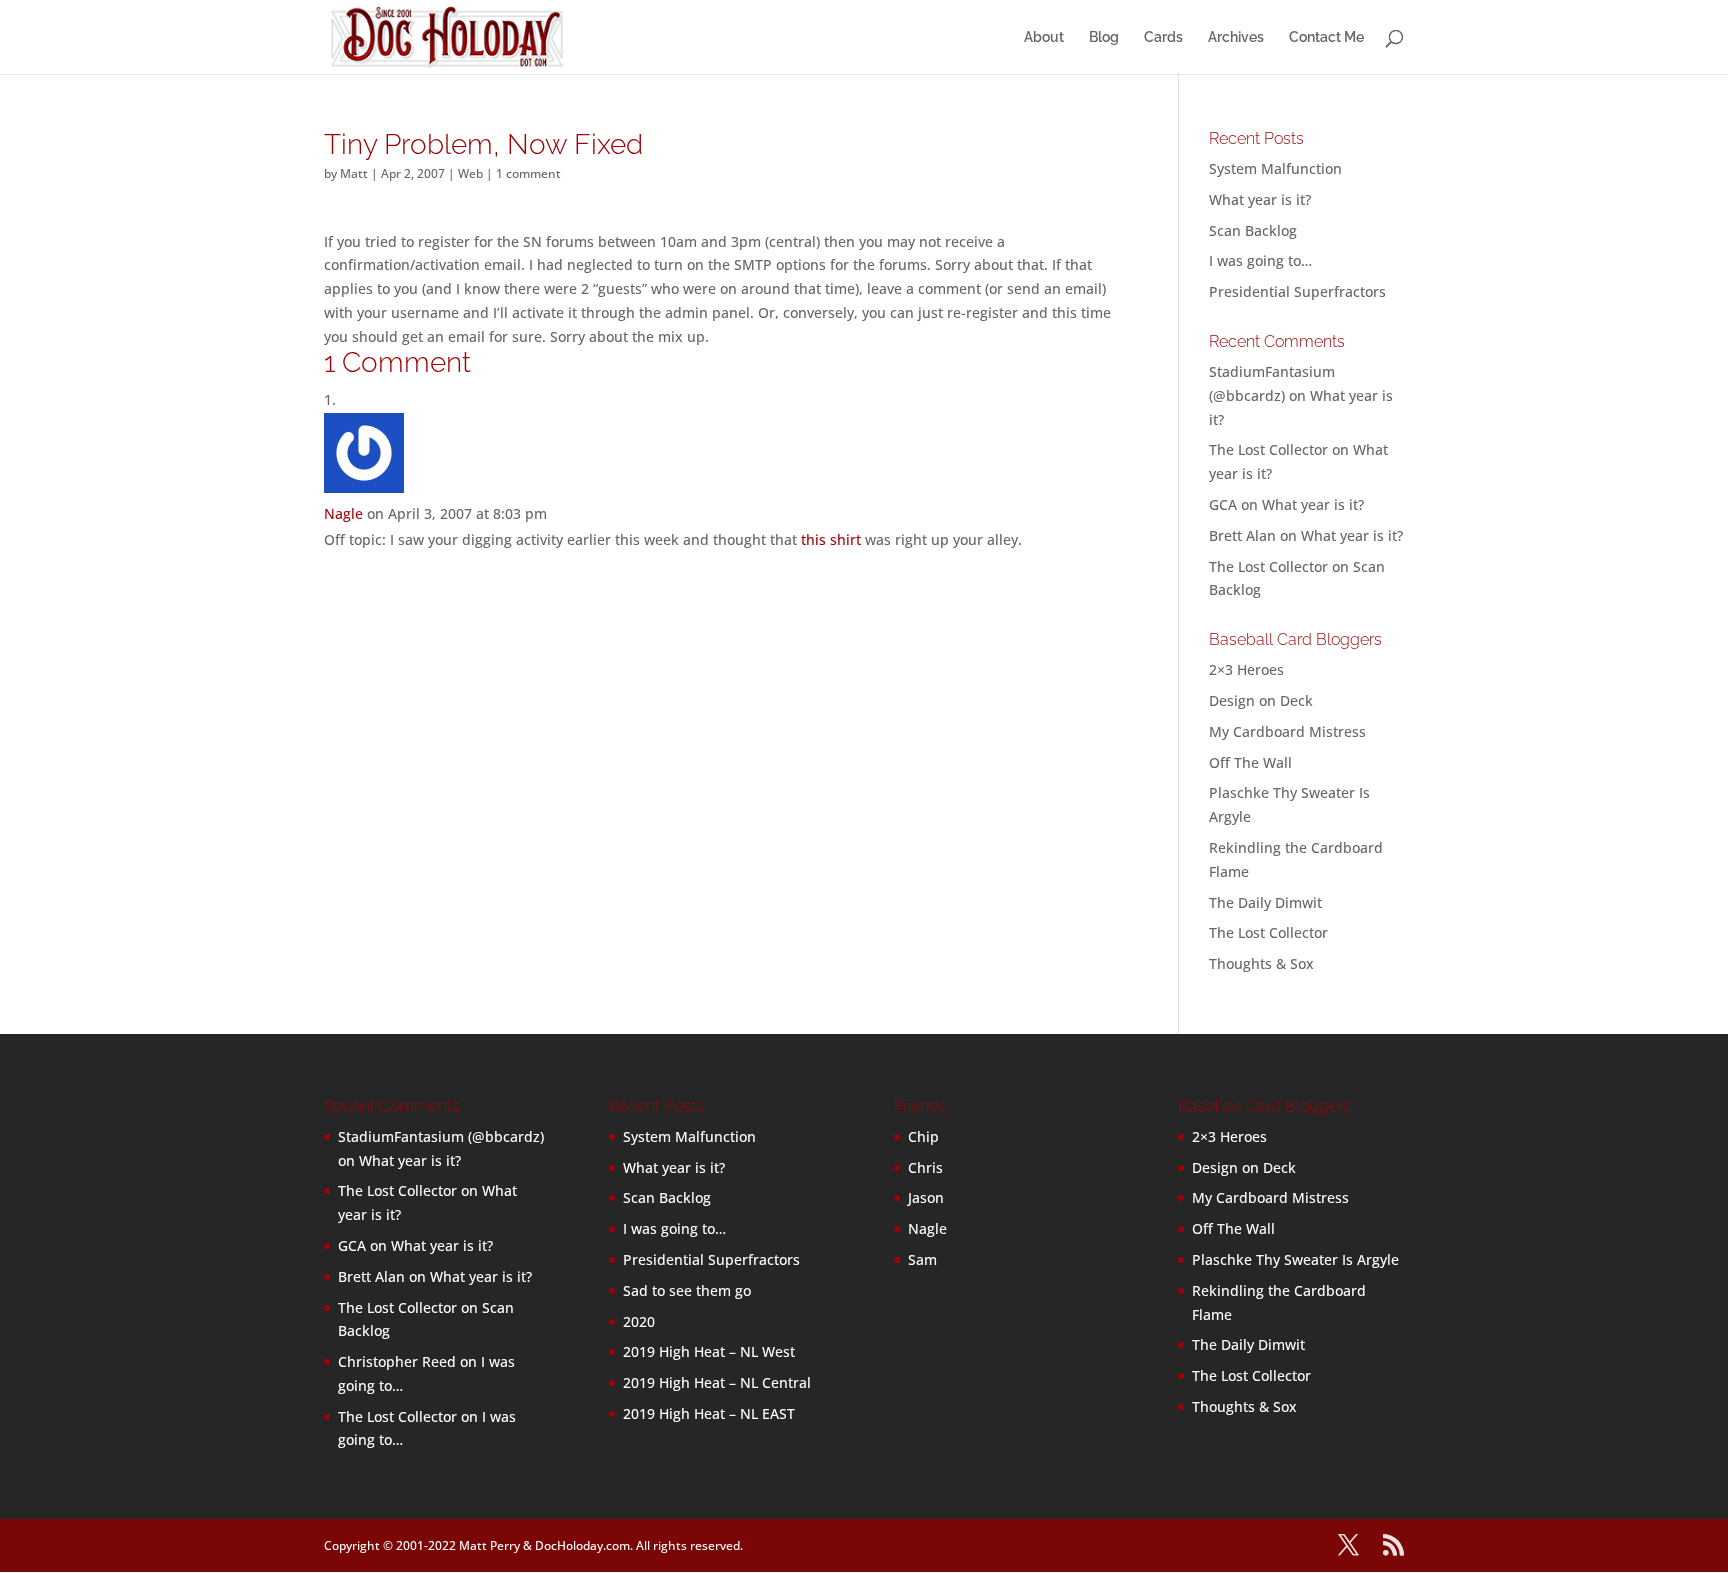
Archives (1236, 37)
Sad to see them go (687, 1290)
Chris (925, 1167)
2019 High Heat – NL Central (717, 1382)
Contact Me (1326, 37)
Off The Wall (1250, 762)
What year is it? (1260, 199)
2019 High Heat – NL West (709, 1351)
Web (470, 173)
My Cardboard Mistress (1287, 731)
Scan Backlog (1253, 230)
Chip (923, 1136)
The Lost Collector (1268, 932)
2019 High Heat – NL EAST (709, 1413)
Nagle (343, 513)
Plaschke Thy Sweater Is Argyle (1295, 1259)
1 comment (528, 173)
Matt (354, 173)
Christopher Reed (397, 1361)
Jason (926, 1197)
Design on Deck (1261, 700)
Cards (1163, 37)
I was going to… (1260, 260)
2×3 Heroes (1246, 669)
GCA (1223, 504)
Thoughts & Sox (1261, 963)
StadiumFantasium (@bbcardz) (441, 1136)
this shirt (831, 539)
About (1044, 37)
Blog (1104, 37)
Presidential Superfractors (1297, 291)
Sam (922, 1259)
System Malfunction (1275, 168)
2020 (639, 1321)
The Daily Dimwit (1265, 902)
